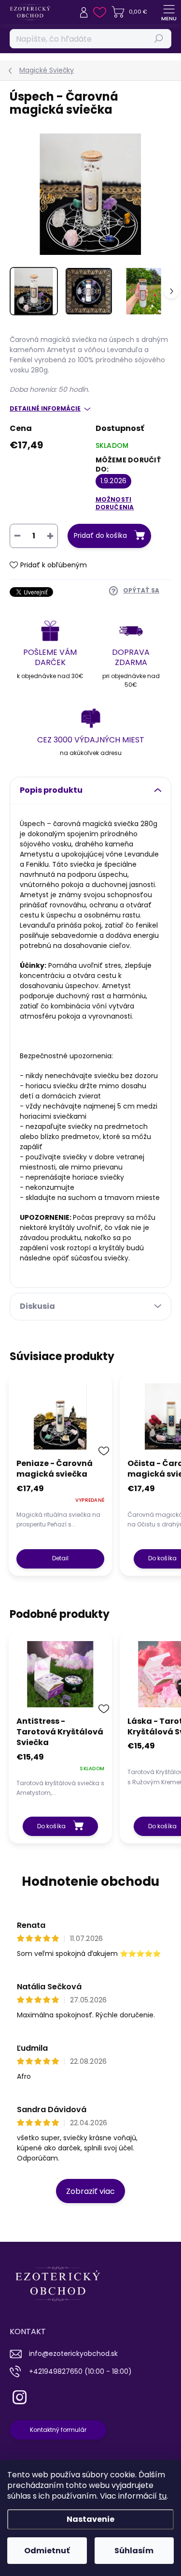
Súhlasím (134, 2551)
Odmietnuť (47, 2551)
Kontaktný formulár (58, 2430)
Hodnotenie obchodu (90, 1881)
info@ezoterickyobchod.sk (73, 2354)
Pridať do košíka (100, 535)
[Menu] (169, 12)
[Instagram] (18, 2395)
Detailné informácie (45, 409)
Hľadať (159, 38)
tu (163, 2496)
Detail (60, 1558)
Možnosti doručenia (115, 503)
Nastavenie (90, 2519)
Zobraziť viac (90, 2191)
